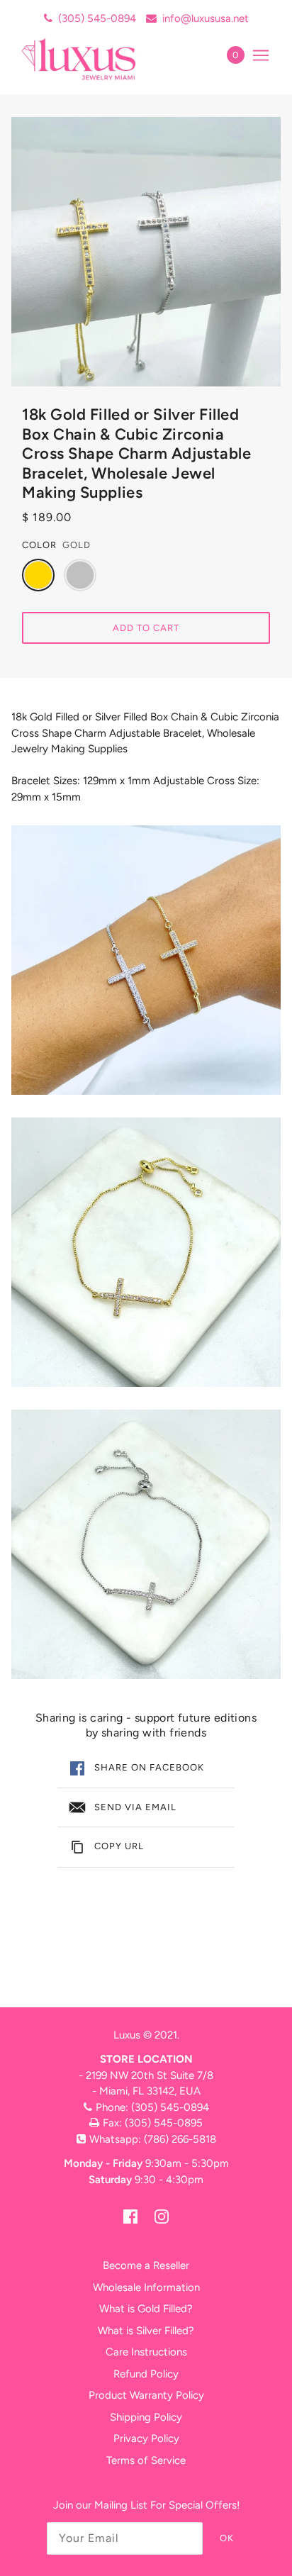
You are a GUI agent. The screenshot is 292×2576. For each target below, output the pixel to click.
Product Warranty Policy (146, 2395)
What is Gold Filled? (146, 2309)
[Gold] (38, 575)
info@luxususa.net (206, 18)
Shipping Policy (146, 2417)
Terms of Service (146, 2460)
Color (39, 545)
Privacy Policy (146, 2438)
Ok (227, 2538)
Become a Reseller (146, 2265)
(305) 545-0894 (97, 18)
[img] (130, 2216)
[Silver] (80, 575)
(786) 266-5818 (180, 2139)
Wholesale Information (146, 2287)
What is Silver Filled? (146, 2331)
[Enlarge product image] (146, 252)
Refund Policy (146, 2374)
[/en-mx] (94, 59)
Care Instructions (146, 2352)
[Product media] (146, 960)
